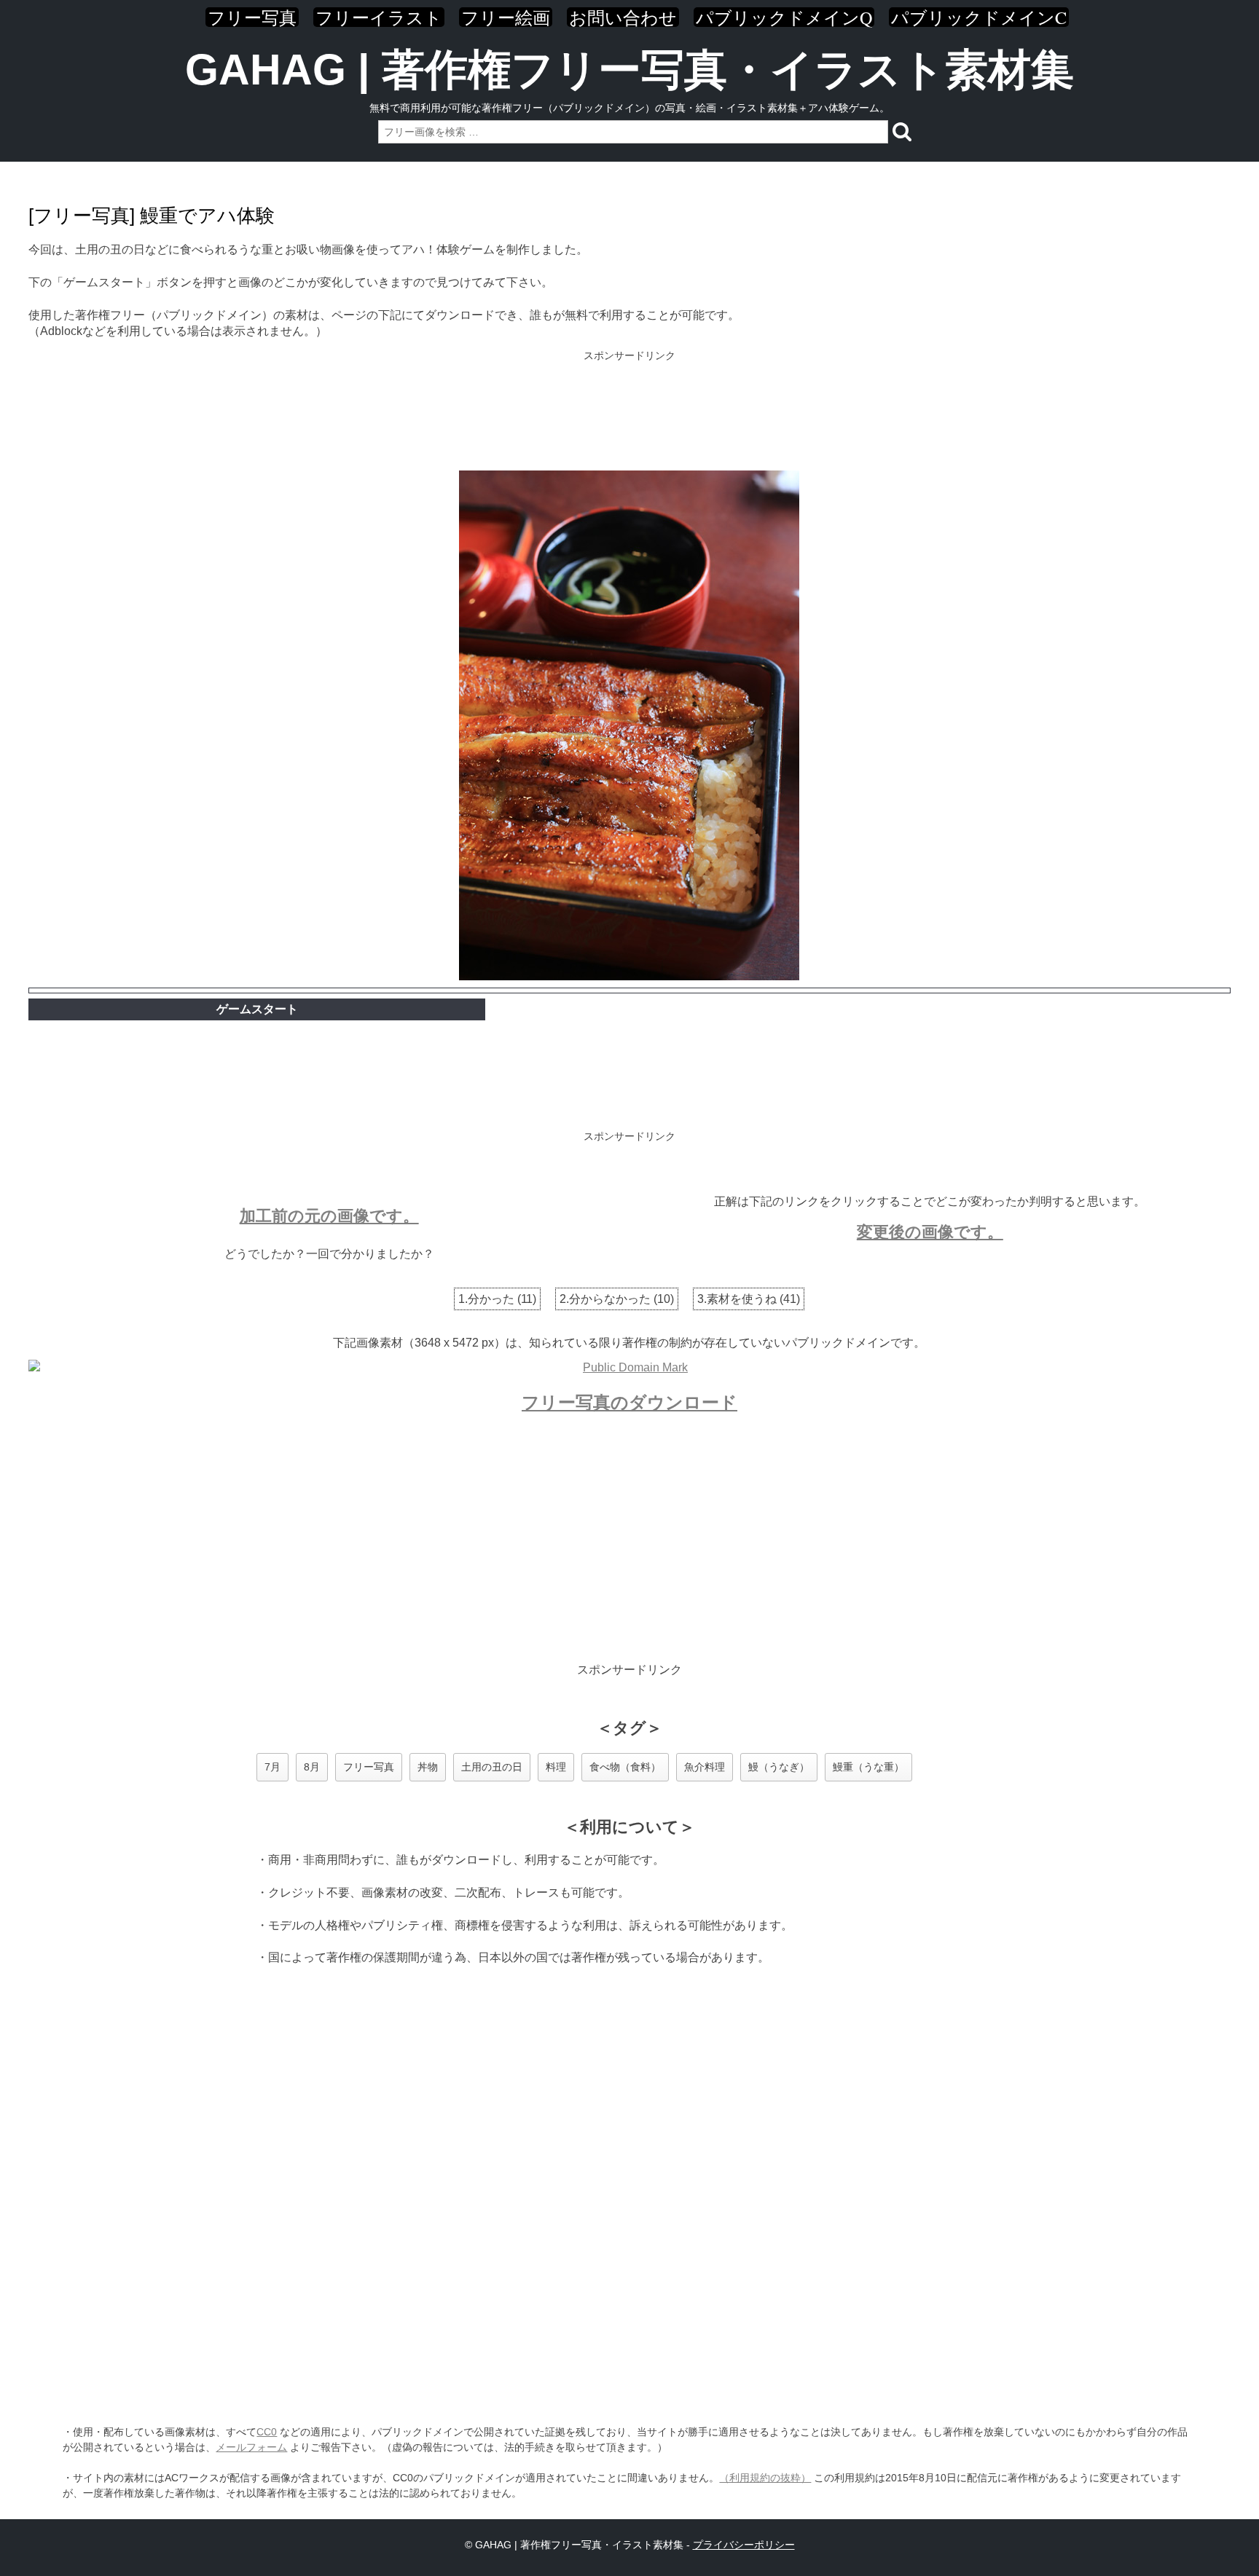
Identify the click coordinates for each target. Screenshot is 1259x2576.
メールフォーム (251, 2447)
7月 (272, 1767)
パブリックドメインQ (784, 17)
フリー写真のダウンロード (629, 1402)
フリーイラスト (379, 17)
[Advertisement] (629, 412)
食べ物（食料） (625, 1767)
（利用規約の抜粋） (765, 2478)
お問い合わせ (623, 17)
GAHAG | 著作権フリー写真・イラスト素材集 (629, 70)
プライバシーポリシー (744, 2545)
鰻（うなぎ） (779, 1767)
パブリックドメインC (979, 17)
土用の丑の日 (492, 1767)
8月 (312, 1767)
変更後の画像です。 (930, 1232)
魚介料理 (705, 1767)
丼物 (428, 1767)
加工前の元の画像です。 (329, 1216)
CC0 (267, 2432)
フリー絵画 (506, 17)
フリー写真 (252, 17)
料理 (556, 1767)
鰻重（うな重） (868, 1767)
